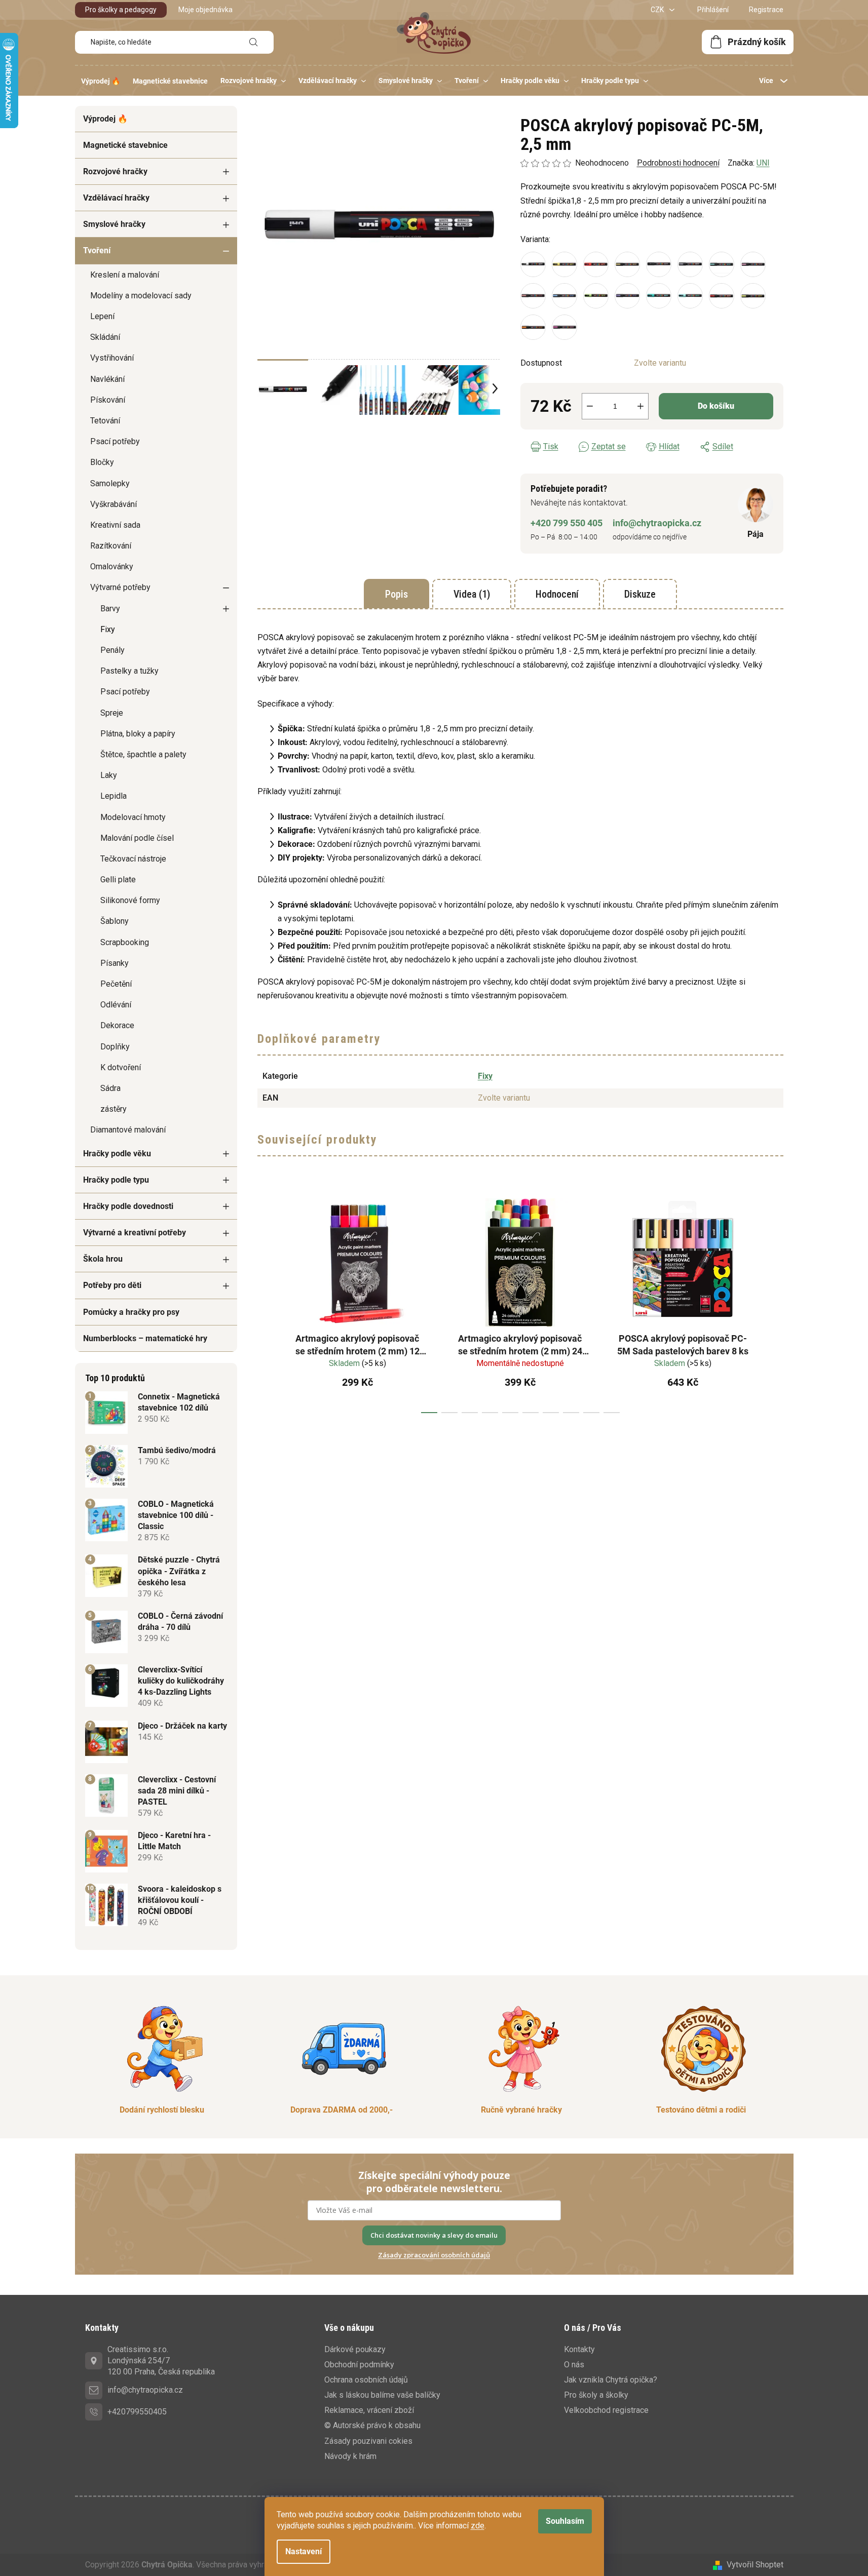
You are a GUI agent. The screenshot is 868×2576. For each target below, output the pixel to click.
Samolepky (110, 483)
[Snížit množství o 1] (590, 406)
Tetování (105, 421)
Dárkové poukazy (355, 2349)
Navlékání (107, 379)
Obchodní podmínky (359, 2365)
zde (478, 2526)
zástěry (114, 1109)
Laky (109, 775)
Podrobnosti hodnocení (678, 163)
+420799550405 (137, 2412)
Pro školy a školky (596, 2395)
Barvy (110, 609)
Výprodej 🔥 (105, 119)
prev (266, 1302)
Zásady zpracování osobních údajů (434, 2255)
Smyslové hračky (114, 224)
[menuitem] (101, 81)
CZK (658, 10)
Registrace (766, 10)
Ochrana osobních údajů (366, 2380)
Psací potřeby (115, 441)
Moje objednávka (205, 10)
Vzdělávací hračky (116, 198)
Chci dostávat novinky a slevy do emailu (434, 2235)
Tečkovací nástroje (133, 859)
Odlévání (116, 1005)
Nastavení (304, 2551)
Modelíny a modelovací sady (141, 296)
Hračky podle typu (116, 1180)
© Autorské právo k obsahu (372, 2425)
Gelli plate (118, 880)
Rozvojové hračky (115, 171)
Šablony (115, 921)
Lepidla (114, 796)
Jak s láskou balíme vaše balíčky (382, 2395)
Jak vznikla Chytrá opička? (611, 2380)
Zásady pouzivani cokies (368, 2441)
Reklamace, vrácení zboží (369, 2410)
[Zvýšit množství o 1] (640, 406)
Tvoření (97, 250)
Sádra (110, 1088)
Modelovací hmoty (133, 817)
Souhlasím (565, 2521)
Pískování (108, 400)
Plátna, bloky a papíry (138, 734)
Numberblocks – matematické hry (145, 1338)
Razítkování (111, 546)
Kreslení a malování (125, 275)
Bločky (102, 462)
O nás (574, 2365)
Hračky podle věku (117, 1154)
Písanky (115, 963)
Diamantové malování (128, 1130)
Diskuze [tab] (640, 594)
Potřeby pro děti (112, 1285)
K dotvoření (121, 1067)
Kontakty (579, 2349)
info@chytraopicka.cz (657, 523)
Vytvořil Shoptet (755, 2565)
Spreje (112, 713)
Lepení (102, 316)
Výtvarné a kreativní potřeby (135, 1233)
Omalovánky (112, 567)
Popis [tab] (397, 594)
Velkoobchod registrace (606, 2410)
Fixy (108, 629)
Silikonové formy (130, 900)
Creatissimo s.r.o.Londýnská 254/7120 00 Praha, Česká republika (161, 2360)
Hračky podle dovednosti (128, 1206)
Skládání (105, 337)
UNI (763, 163)
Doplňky (115, 1047)
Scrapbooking (125, 942)
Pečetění (116, 984)
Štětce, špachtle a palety (143, 754)
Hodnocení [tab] (557, 594)
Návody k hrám (350, 2456)
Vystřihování (112, 358)
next (775, 1302)
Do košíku (716, 406)
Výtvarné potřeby (120, 587)
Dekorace (117, 1025)
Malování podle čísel (137, 838)
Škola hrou (103, 1259)
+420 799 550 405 (567, 523)
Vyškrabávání (114, 504)
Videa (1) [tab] (472, 594)
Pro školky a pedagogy (121, 10)
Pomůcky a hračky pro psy (131, 1312)
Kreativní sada (115, 525)
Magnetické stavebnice (125, 145)
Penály (112, 650)
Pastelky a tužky (129, 671)
